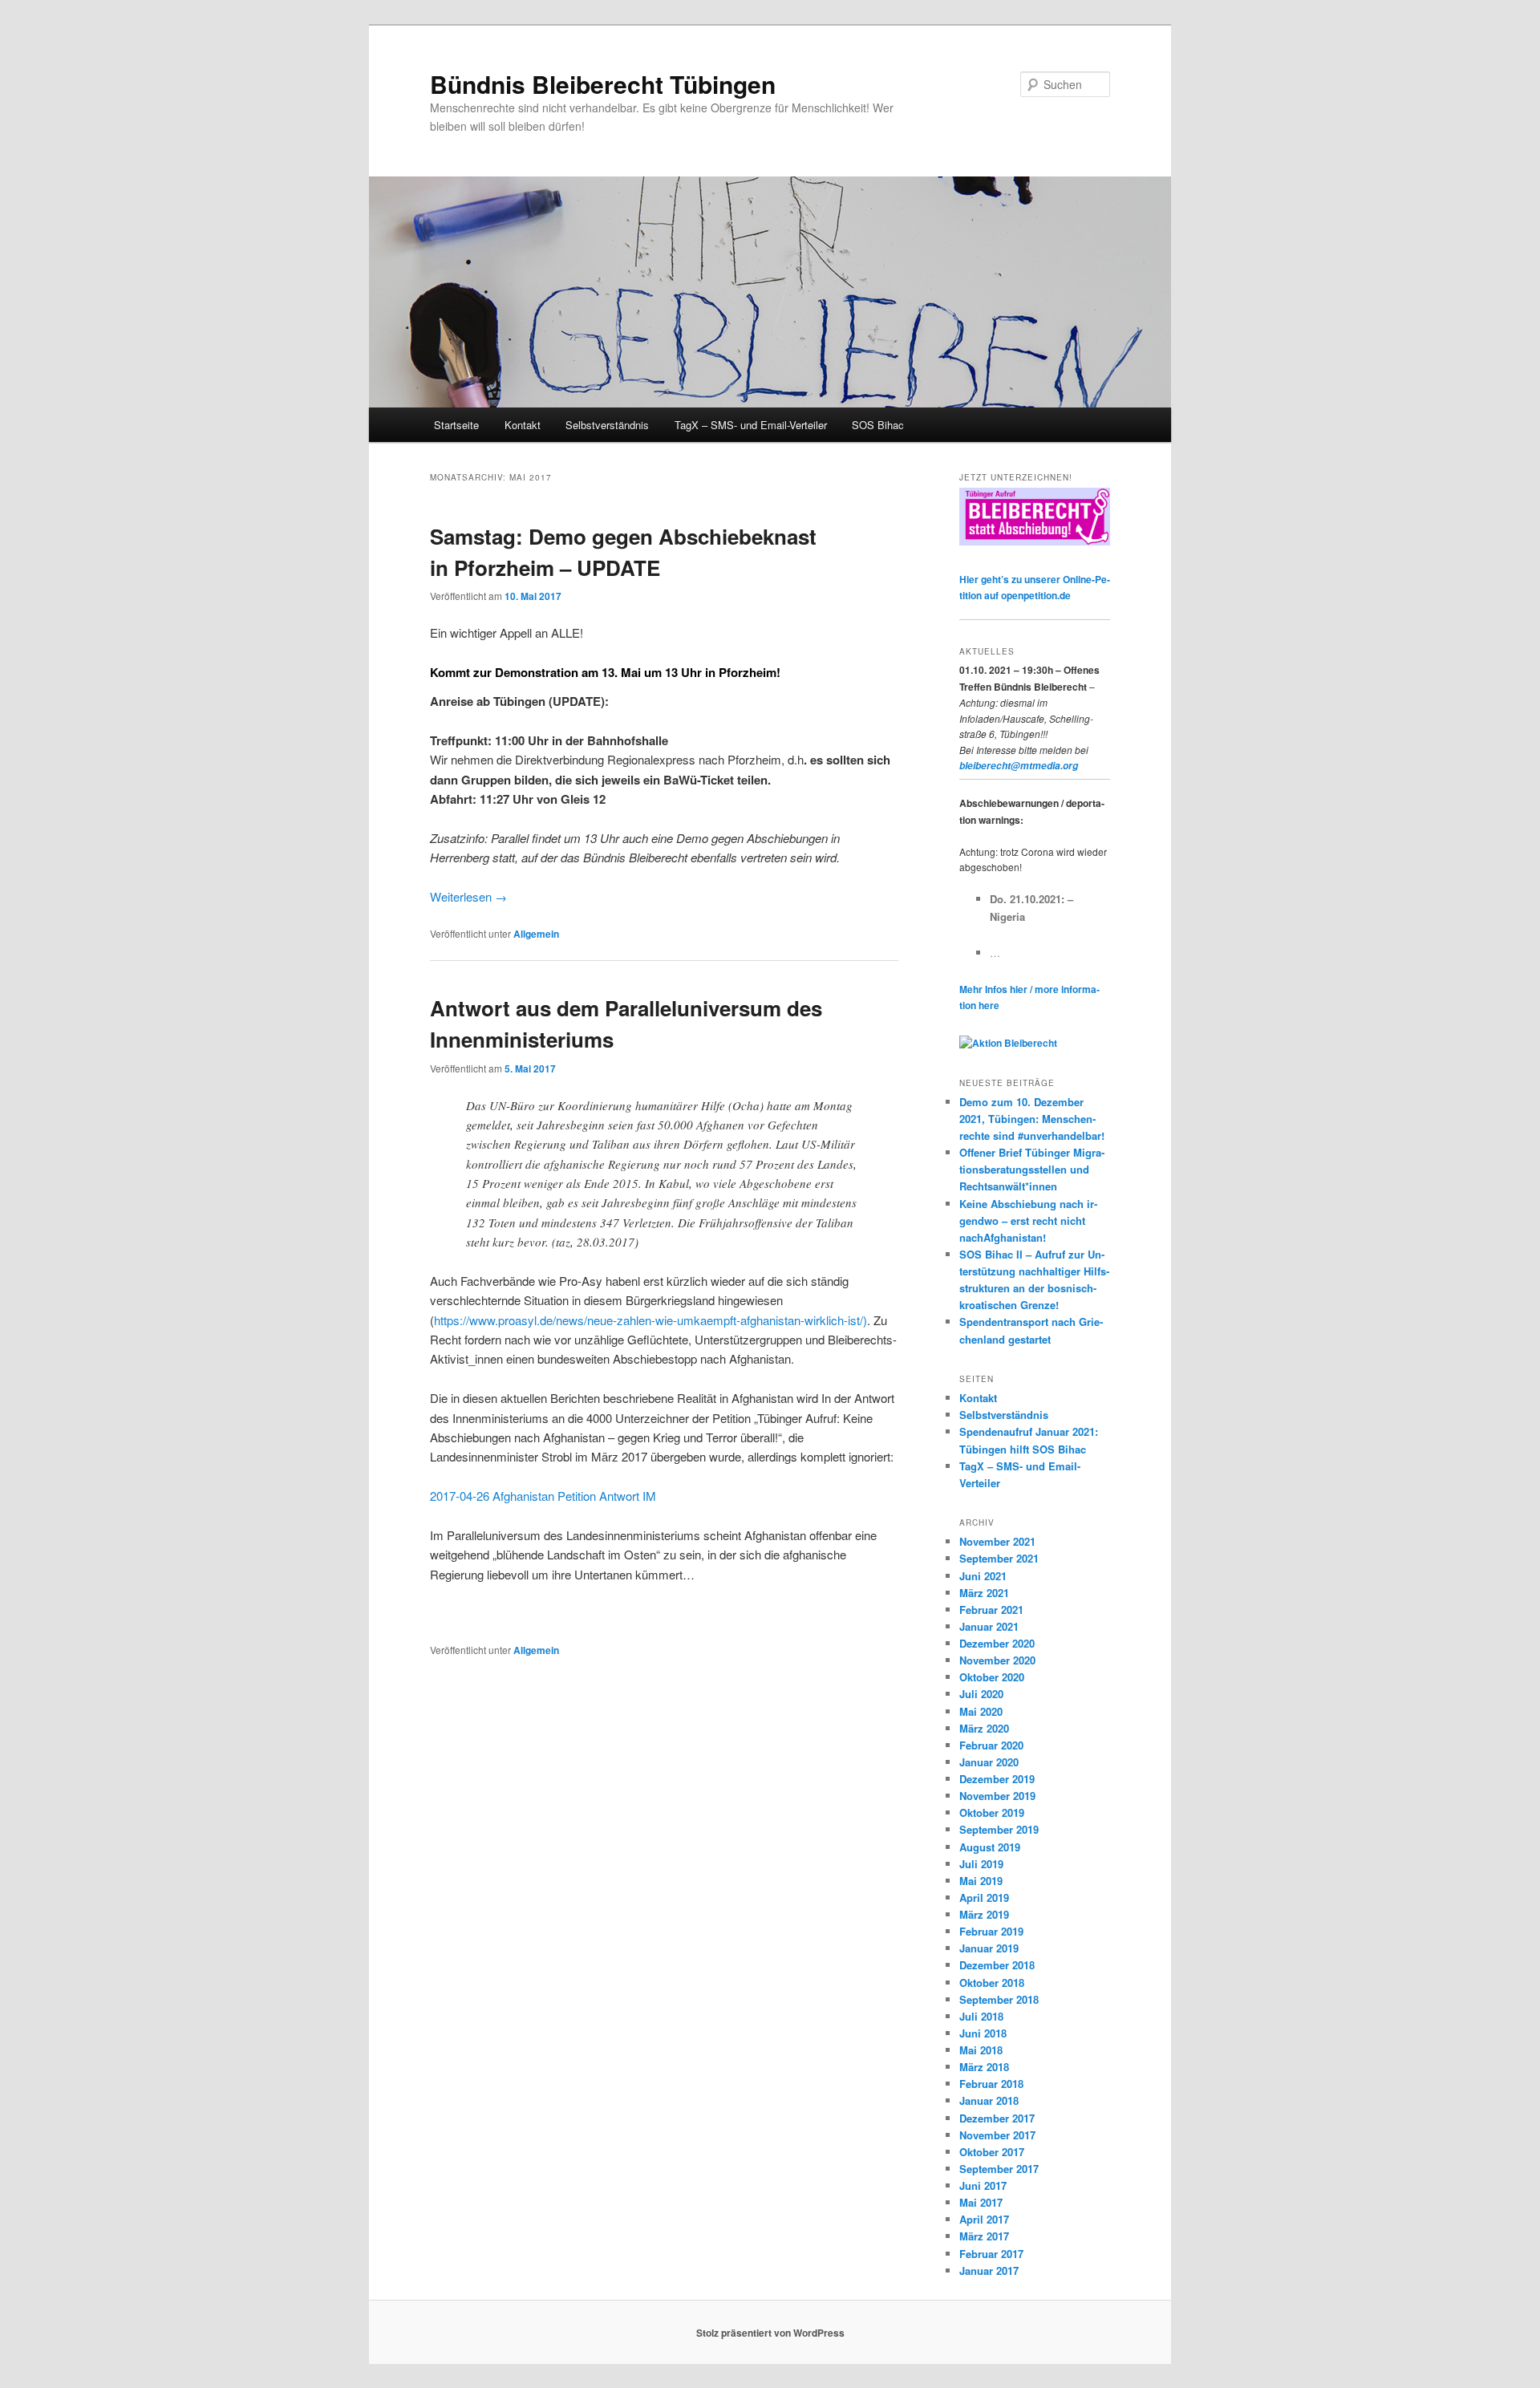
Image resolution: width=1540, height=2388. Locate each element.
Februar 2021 (991, 1610)
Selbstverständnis (607, 425)
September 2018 (999, 1999)
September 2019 (999, 1829)
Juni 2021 (983, 1576)
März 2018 (984, 2067)
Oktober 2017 (992, 2152)
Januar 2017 (989, 2270)
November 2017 (997, 2135)
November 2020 (997, 1660)
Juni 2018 (983, 2033)
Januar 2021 (989, 1626)
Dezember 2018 (997, 1965)
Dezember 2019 (997, 1779)
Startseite (456, 425)
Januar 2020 (989, 1762)
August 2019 (990, 1847)
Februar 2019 (991, 1931)
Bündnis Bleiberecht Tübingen (603, 84)
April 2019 (984, 1897)
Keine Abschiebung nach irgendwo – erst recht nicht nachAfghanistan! (1028, 1220)
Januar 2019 (989, 1948)
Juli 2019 (981, 1864)
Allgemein (536, 934)
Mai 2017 (981, 2202)
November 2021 (997, 1541)
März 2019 (984, 1914)
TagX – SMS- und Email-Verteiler (751, 425)
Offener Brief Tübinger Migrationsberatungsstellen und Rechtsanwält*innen (1032, 1169)
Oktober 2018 (992, 1983)
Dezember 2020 (997, 1643)
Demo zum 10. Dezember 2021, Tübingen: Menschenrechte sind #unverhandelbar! (1032, 1119)
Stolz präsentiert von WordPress (770, 2333)
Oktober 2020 (992, 1677)
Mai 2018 (981, 2050)
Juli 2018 (981, 2016)
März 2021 (984, 1593)
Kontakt (523, 425)
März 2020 (984, 1728)
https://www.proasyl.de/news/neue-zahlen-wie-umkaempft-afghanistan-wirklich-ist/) (650, 1320)
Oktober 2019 (992, 1812)
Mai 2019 (981, 1881)
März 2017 (984, 2236)
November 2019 (997, 1796)
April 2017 (984, 2219)
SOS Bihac (878, 425)
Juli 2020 (981, 1694)
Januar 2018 (989, 2100)
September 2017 (999, 2169)
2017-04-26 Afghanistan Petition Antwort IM (543, 1496)
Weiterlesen (468, 896)
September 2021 (999, 1558)
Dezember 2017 (997, 2118)
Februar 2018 (991, 2084)
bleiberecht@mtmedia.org (1019, 766)
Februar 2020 (991, 1745)
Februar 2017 (991, 2254)
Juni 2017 (983, 2185)
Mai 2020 (981, 1711)
